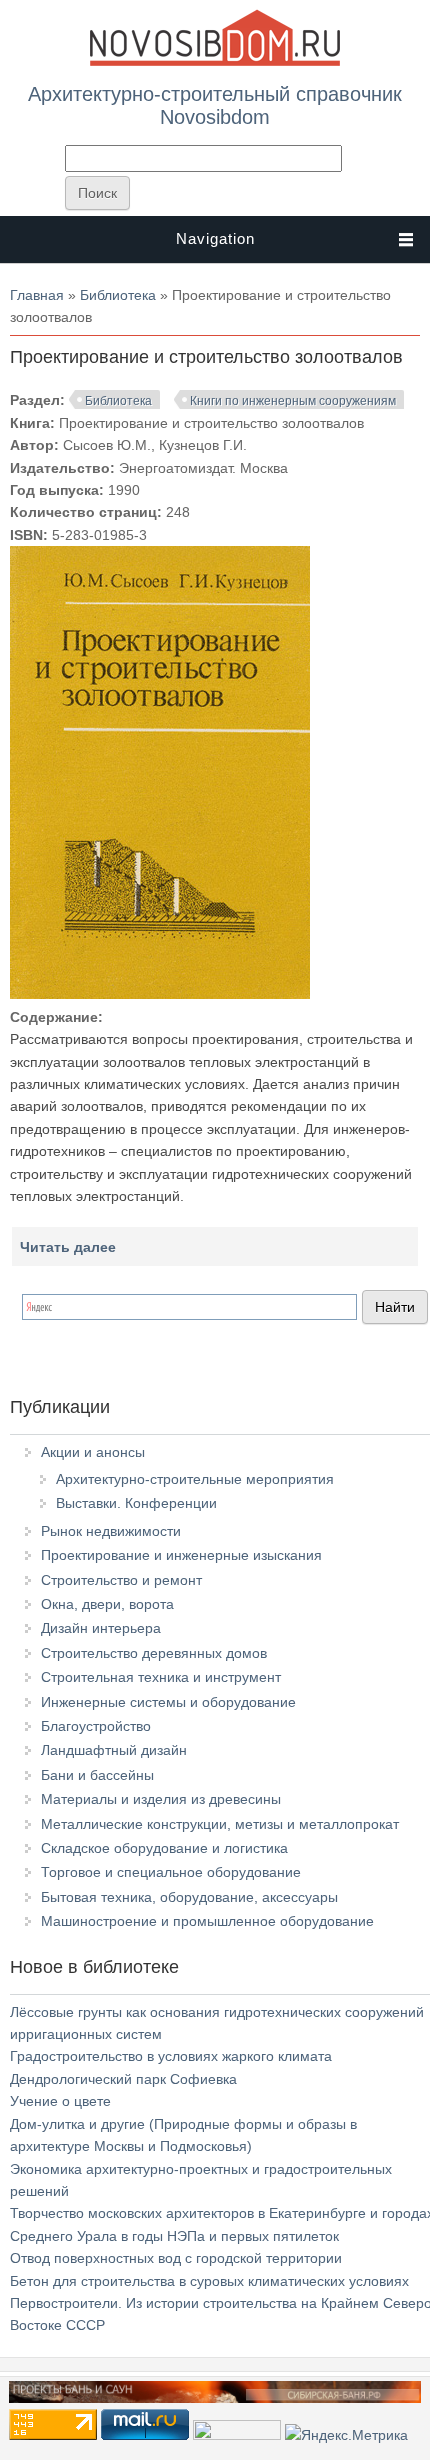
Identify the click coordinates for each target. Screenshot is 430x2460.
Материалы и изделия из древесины (161, 1799)
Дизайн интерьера (101, 1628)
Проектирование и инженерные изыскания (181, 1555)
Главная (37, 295)
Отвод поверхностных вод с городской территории (176, 2258)
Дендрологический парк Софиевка (123, 2079)
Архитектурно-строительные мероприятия (195, 1479)
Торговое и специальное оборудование (171, 1872)
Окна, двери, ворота (107, 1604)
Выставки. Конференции (136, 1503)
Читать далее (68, 1247)
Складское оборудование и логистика (164, 1848)
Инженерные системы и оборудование (168, 1702)
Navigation (215, 238)
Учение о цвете (60, 2101)
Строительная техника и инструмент (161, 1677)
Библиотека (118, 295)
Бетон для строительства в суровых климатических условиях (209, 2281)
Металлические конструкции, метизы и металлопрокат (220, 1824)
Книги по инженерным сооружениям (293, 401)
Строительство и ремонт (121, 1580)
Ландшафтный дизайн (114, 1750)
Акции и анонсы (93, 1452)
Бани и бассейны (97, 1775)
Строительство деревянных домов (154, 1653)
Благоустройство (96, 1726)
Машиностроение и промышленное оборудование (207, 1921)
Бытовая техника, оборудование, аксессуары (189, 1897)
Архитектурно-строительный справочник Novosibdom (215, 105)
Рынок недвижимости (111, 1531)
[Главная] (215, 62)
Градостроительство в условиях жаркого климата (171, 2056)
